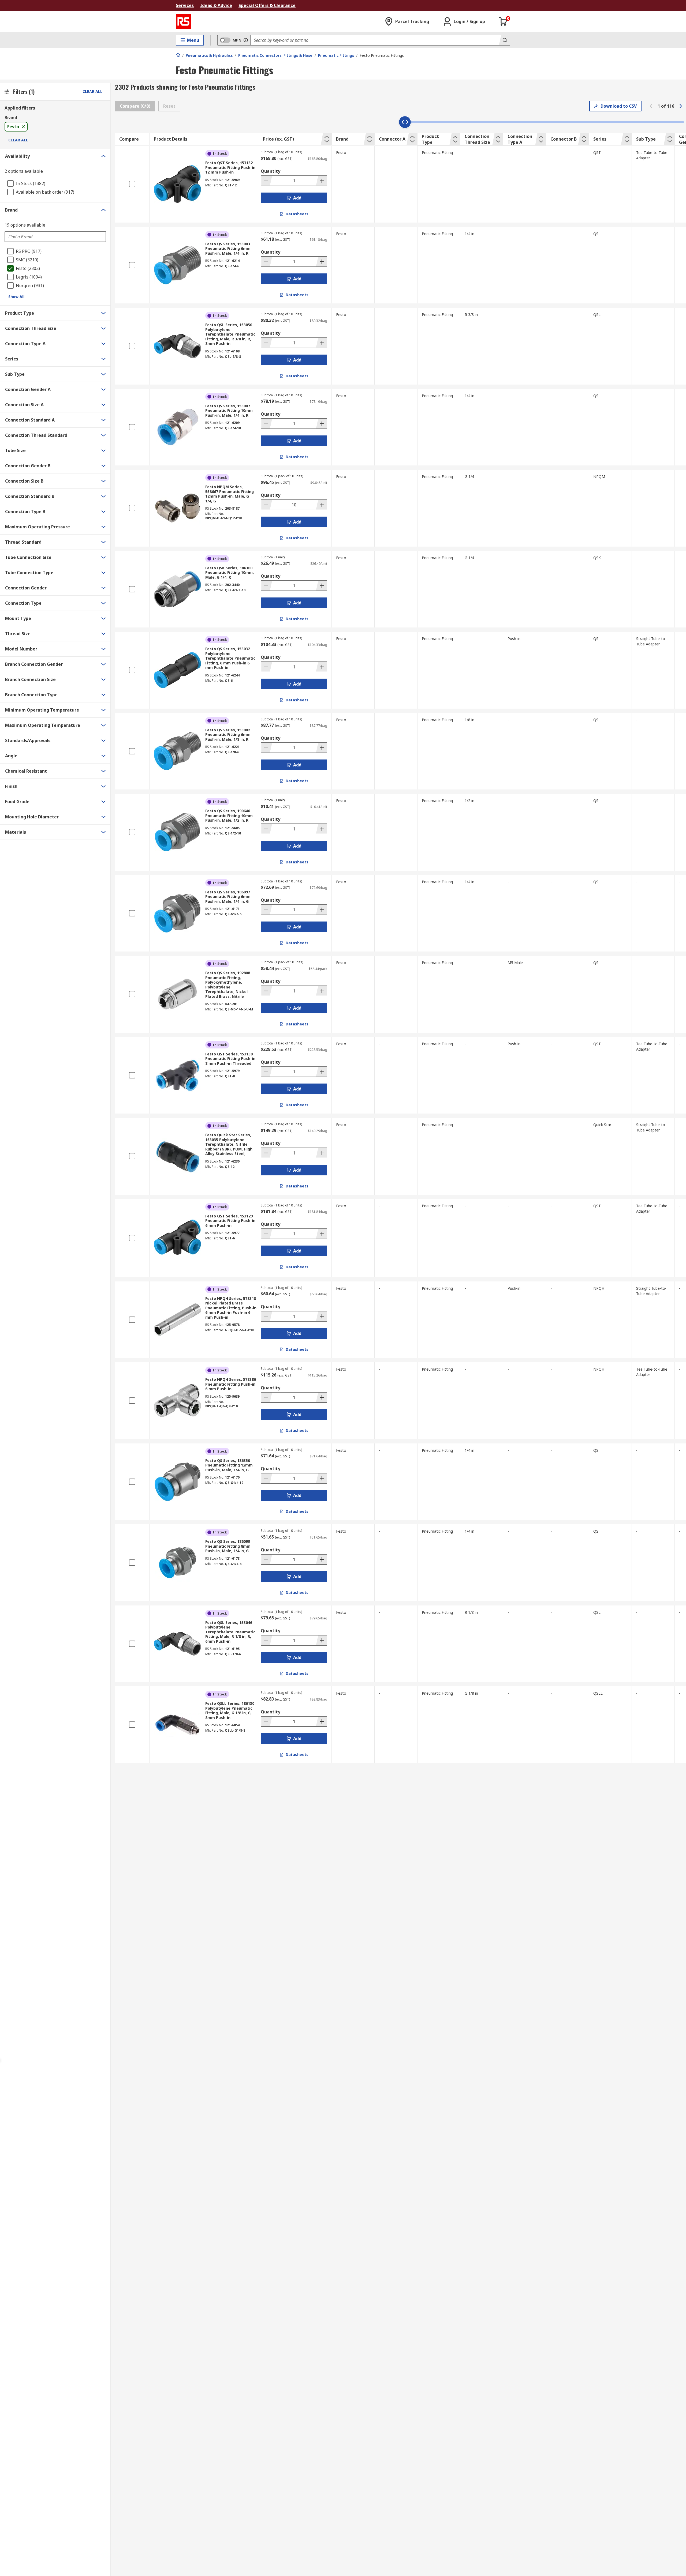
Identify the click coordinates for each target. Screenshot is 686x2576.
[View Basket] (503, 21)
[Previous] (651, 106)
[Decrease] (267, 181)
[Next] (681, 106)
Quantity (271, 171)
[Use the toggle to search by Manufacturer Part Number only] (246, 40)
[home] (178, 55)
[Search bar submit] (504, 40)
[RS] (183, 21)
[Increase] (321, 181)
